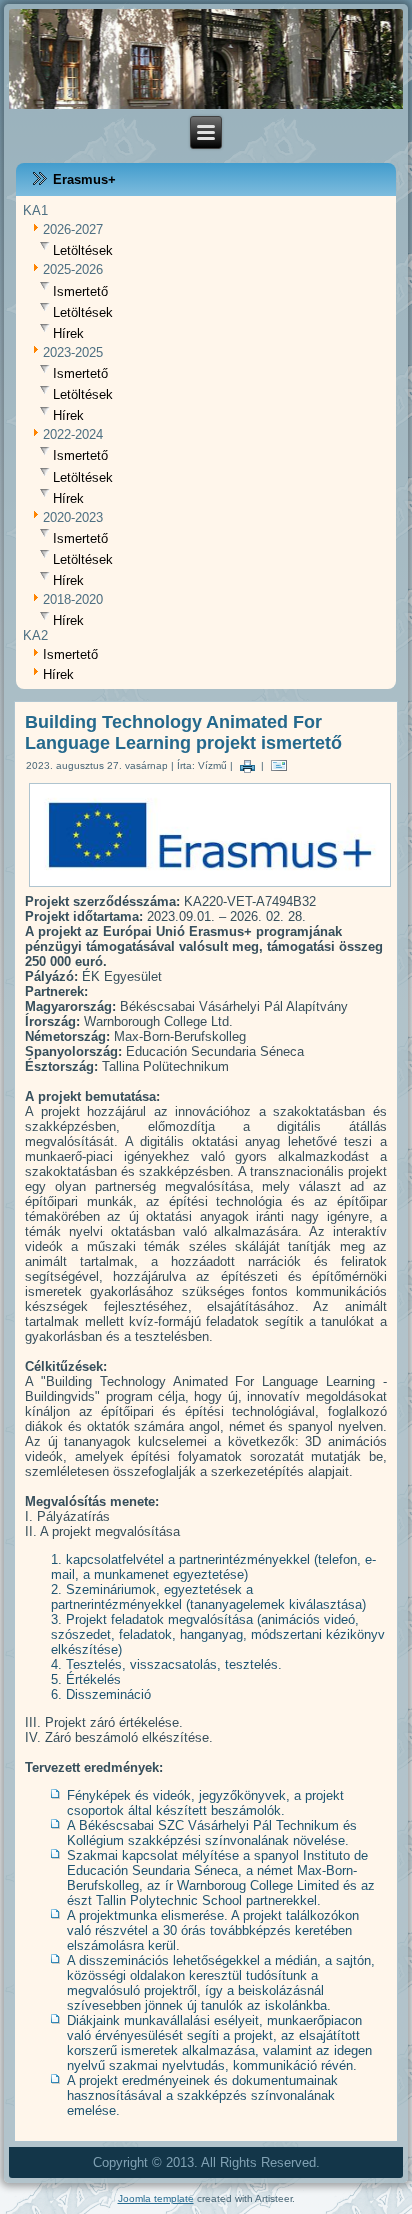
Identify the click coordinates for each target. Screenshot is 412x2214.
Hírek (68, 333)
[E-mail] (278, 765)
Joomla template (156, 2198)
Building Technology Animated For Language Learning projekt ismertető (183, 732)
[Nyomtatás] (247, 765)
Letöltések (83, 250)
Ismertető (80, 291)
